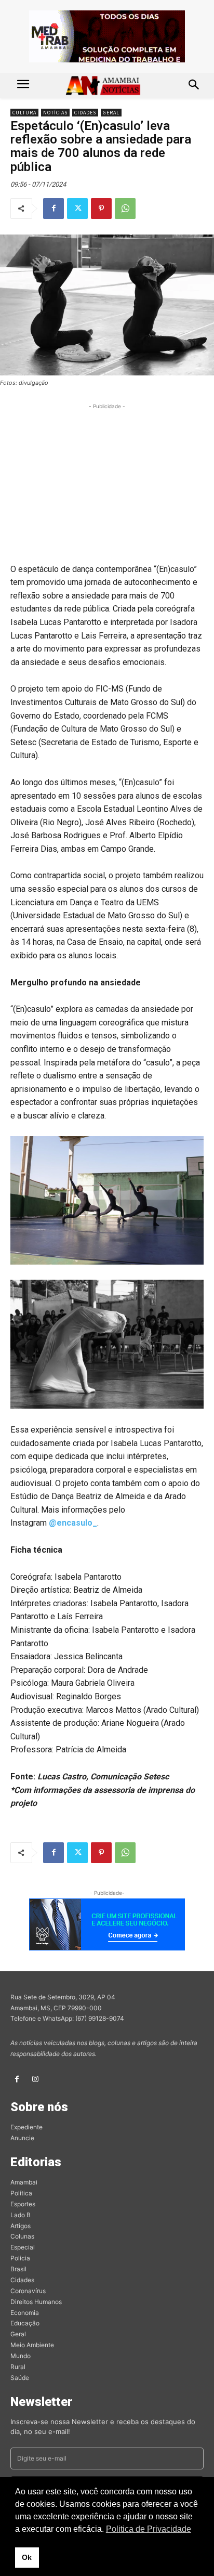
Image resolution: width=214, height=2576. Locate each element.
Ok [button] (27, 2557)
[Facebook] (53, 209)
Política (21, 2193)
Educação (25, 2323)
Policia (20, 2258)
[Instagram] (35, 2079)
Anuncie (22, 2138)
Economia (25, 2313)
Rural (18, 2367)
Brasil (18, 2269)
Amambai (24, 2182)
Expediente (26, 2127)
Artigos (21, 2226)
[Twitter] (77, 209)
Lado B (21, 2215)
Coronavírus (28, 2291)
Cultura (24, 113)
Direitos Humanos (36, 2302)
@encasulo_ (73, 1523)
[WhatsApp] (125, 209)
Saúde (20, 2378)
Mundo (21, 2356)
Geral (111, 113)
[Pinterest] (101, 209)
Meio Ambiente (32, 2345)
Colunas (22, 2236)
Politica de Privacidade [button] (149, 2529)
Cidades (85, 113)
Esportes (23, 2204)
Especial (23, 2247)
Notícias (55, 113)
